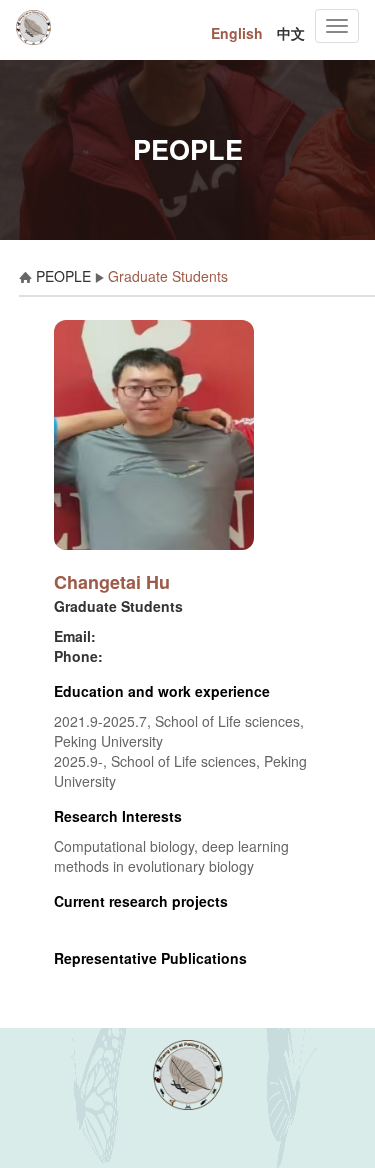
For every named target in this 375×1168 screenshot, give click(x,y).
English (237, 33)
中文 (291, 33)
